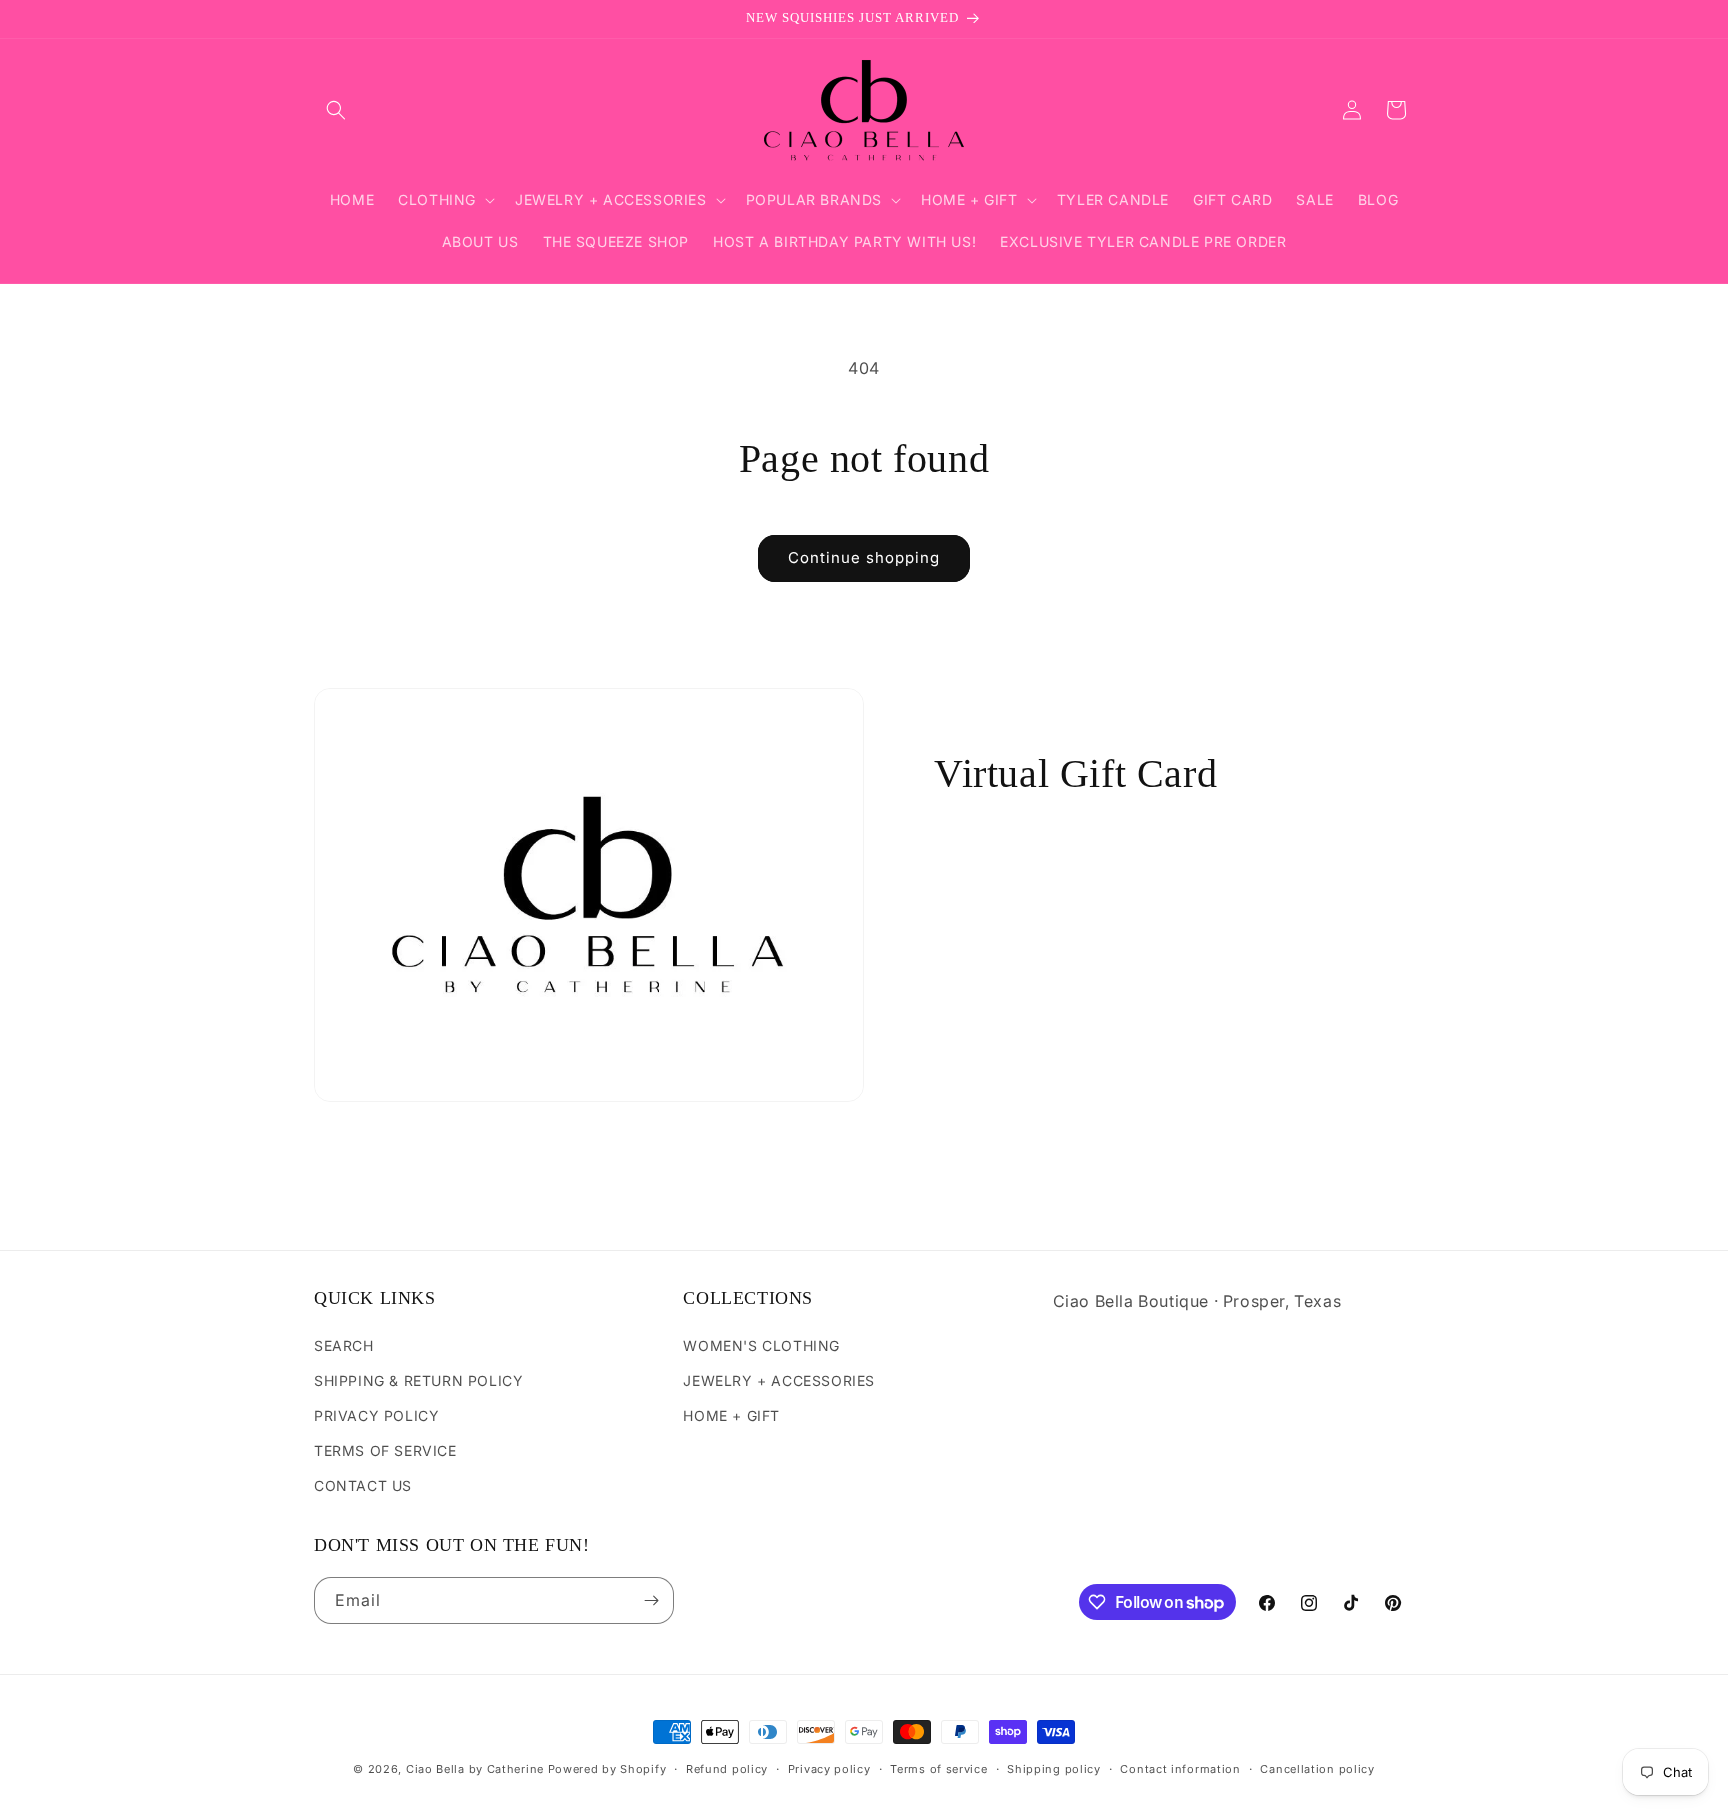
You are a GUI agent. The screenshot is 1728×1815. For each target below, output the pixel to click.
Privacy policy (829, 1769)
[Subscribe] (651, 1600)
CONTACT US (363, 1485)
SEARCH (344, 1345)
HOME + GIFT (731, 1415)
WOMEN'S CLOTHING (761, 1345)
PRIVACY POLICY (376, 1415)
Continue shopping (864, 557)
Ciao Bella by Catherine (475, 1769)
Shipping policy (1054, 1769)
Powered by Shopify (607, 1769)
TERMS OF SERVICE (385, 1450)
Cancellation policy (1317, 1769)
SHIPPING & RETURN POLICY (418, 1380)
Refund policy (727, 1769)
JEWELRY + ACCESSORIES (779, 1380)
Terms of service (938, 1769)
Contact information (1180, 1769)
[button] (336, 110)
